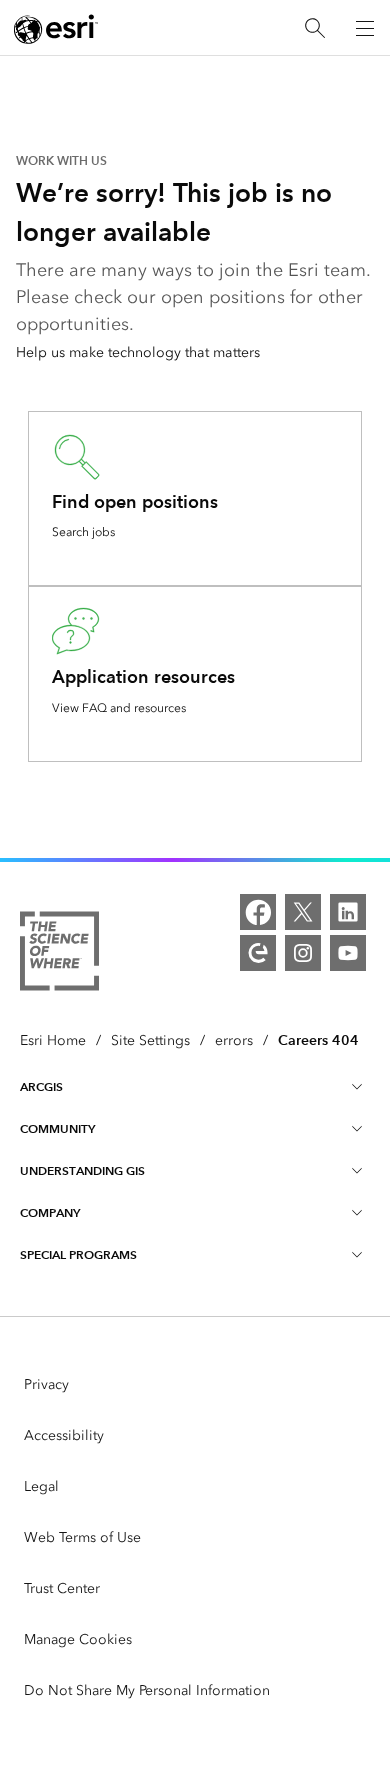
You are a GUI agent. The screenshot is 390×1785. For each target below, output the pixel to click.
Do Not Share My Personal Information (147, 1690)
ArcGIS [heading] (41, 1086)
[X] (303, 912)
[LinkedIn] (348, 912)
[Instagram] (303, 953)
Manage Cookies (78, 1639)
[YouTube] (348, 953)
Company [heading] (50, 1212)
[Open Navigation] (365, 28)
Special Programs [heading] (78, 1254)
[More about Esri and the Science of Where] (59, 954)
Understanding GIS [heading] (82, 1170)
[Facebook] (258, 912)
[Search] (315, 28)
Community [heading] (57, 1128)
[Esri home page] (56, 29)
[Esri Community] (258, 953)
